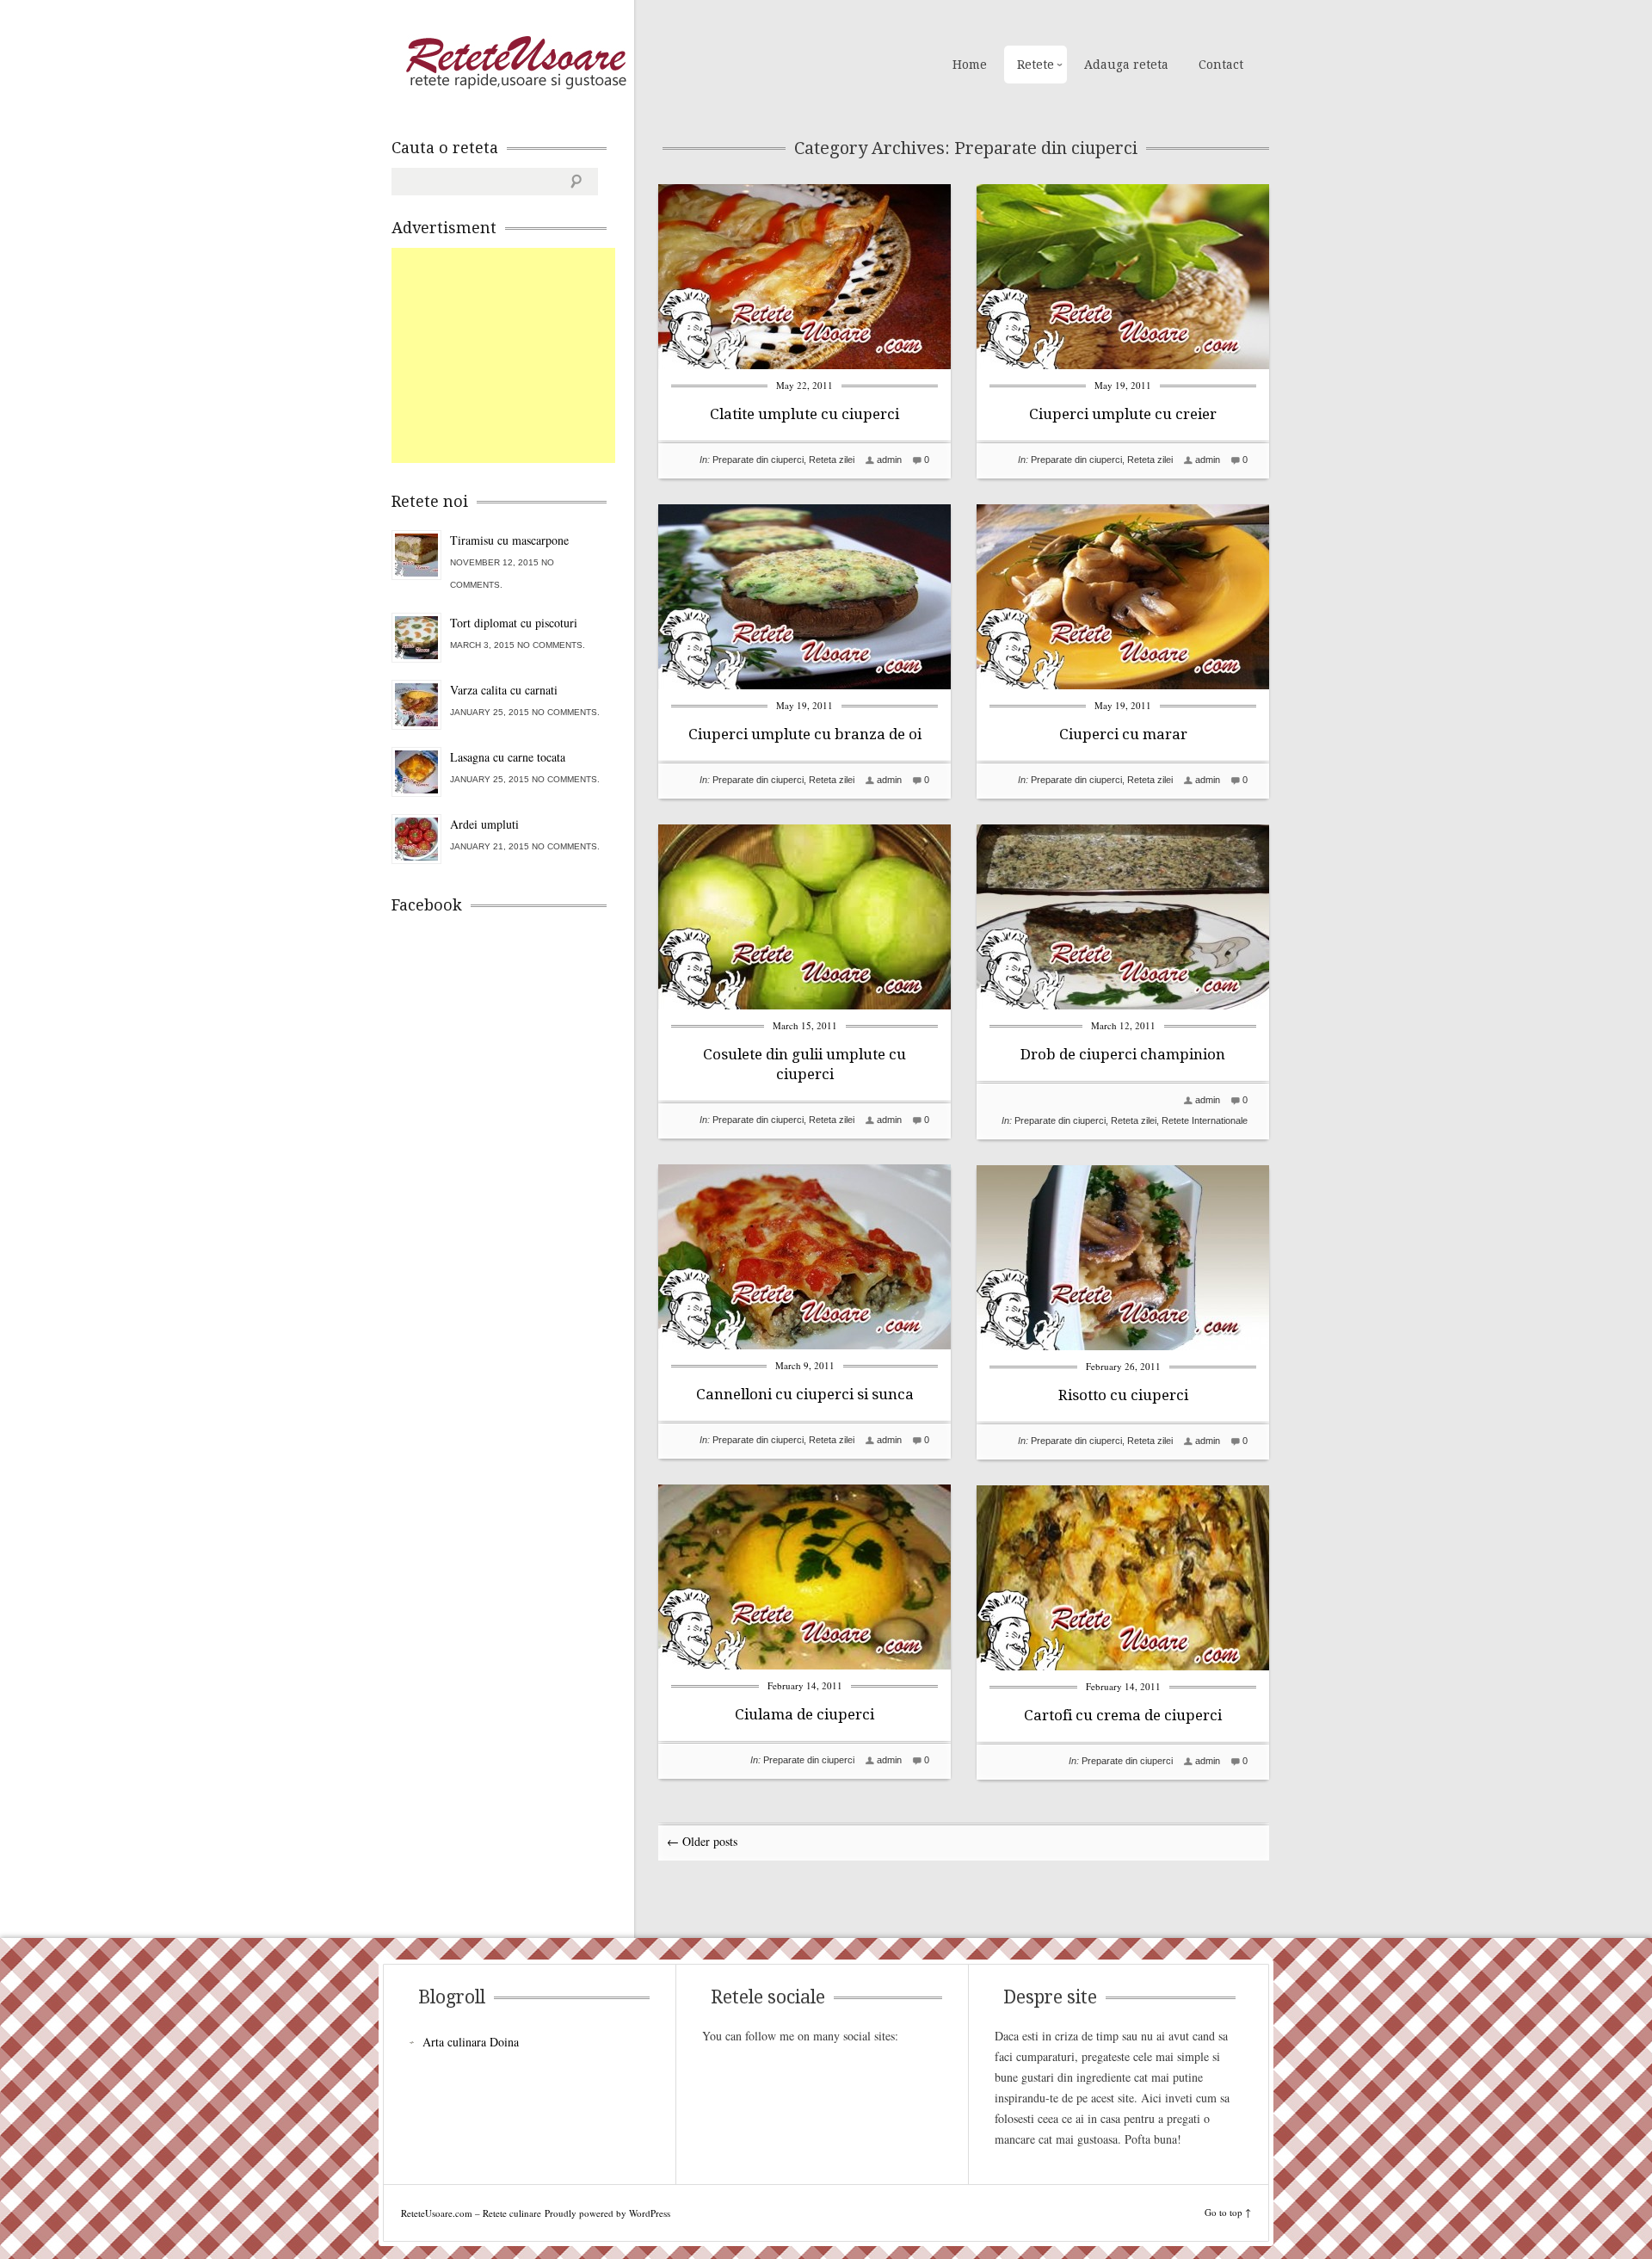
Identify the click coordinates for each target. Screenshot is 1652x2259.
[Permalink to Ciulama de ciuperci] (804, 1665)
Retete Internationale (1205, 1120)
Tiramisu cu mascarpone (509, 540)
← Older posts (702, 1841)
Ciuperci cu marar (1123, 734)
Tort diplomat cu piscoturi (514, 623)
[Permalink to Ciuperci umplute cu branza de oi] (804, 685)
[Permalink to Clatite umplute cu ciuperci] (804, 364)
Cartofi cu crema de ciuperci (1123, 1715)
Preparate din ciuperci (758, 460)
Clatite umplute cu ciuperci (804, 414)
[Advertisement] (521, 355)
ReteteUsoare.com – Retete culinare (515, 63)
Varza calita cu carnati (504, 690)
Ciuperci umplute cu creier (1123, 414)
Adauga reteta (1126, 65)
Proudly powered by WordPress (607, 2213)
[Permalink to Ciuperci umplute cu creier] (1123, 364)
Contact (1221, 65)
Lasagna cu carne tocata (508, 757)
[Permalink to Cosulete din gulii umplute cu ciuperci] (804, 1005)
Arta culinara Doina (471, 2042)
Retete (1036, 65)
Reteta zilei (832, 460)
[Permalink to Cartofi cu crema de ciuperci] (1123, 1666)
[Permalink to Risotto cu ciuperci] (1123, 1346)
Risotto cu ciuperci (1123, 1395)
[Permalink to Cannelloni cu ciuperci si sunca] (804, 1345)
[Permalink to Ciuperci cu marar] (1123, 685)
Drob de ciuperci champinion (1123, 1054)
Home (970, 65)
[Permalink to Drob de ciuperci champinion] (1123, 1005)
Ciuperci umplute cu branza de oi (805, 734)
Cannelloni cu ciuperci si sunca (805, 1394)
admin (889, 460)
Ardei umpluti (484, 824)
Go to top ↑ (1228, 2212)
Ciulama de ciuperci (804, 1714)
